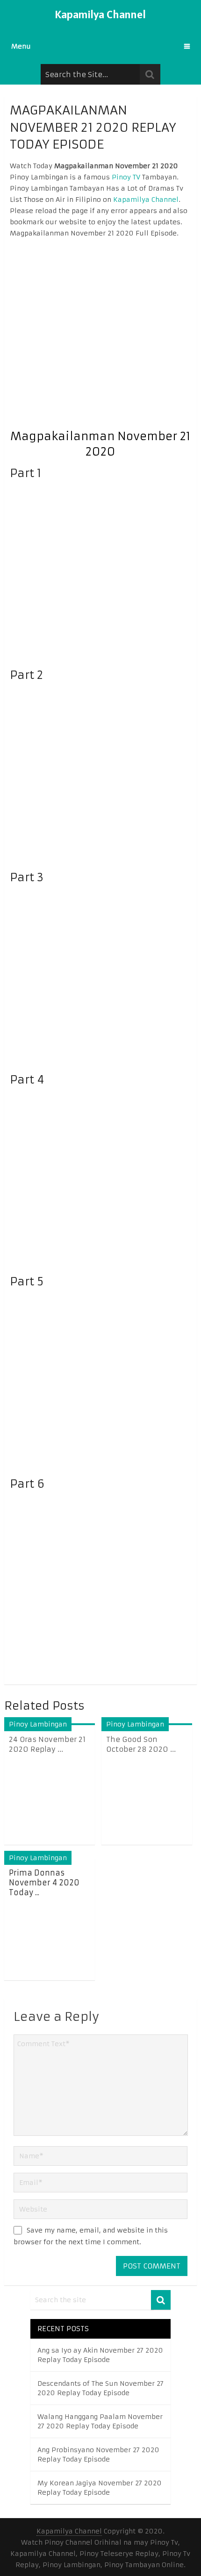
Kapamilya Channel (100, 14)
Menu (21, 46)
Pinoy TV (126, 177)
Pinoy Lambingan (38, 1724)
